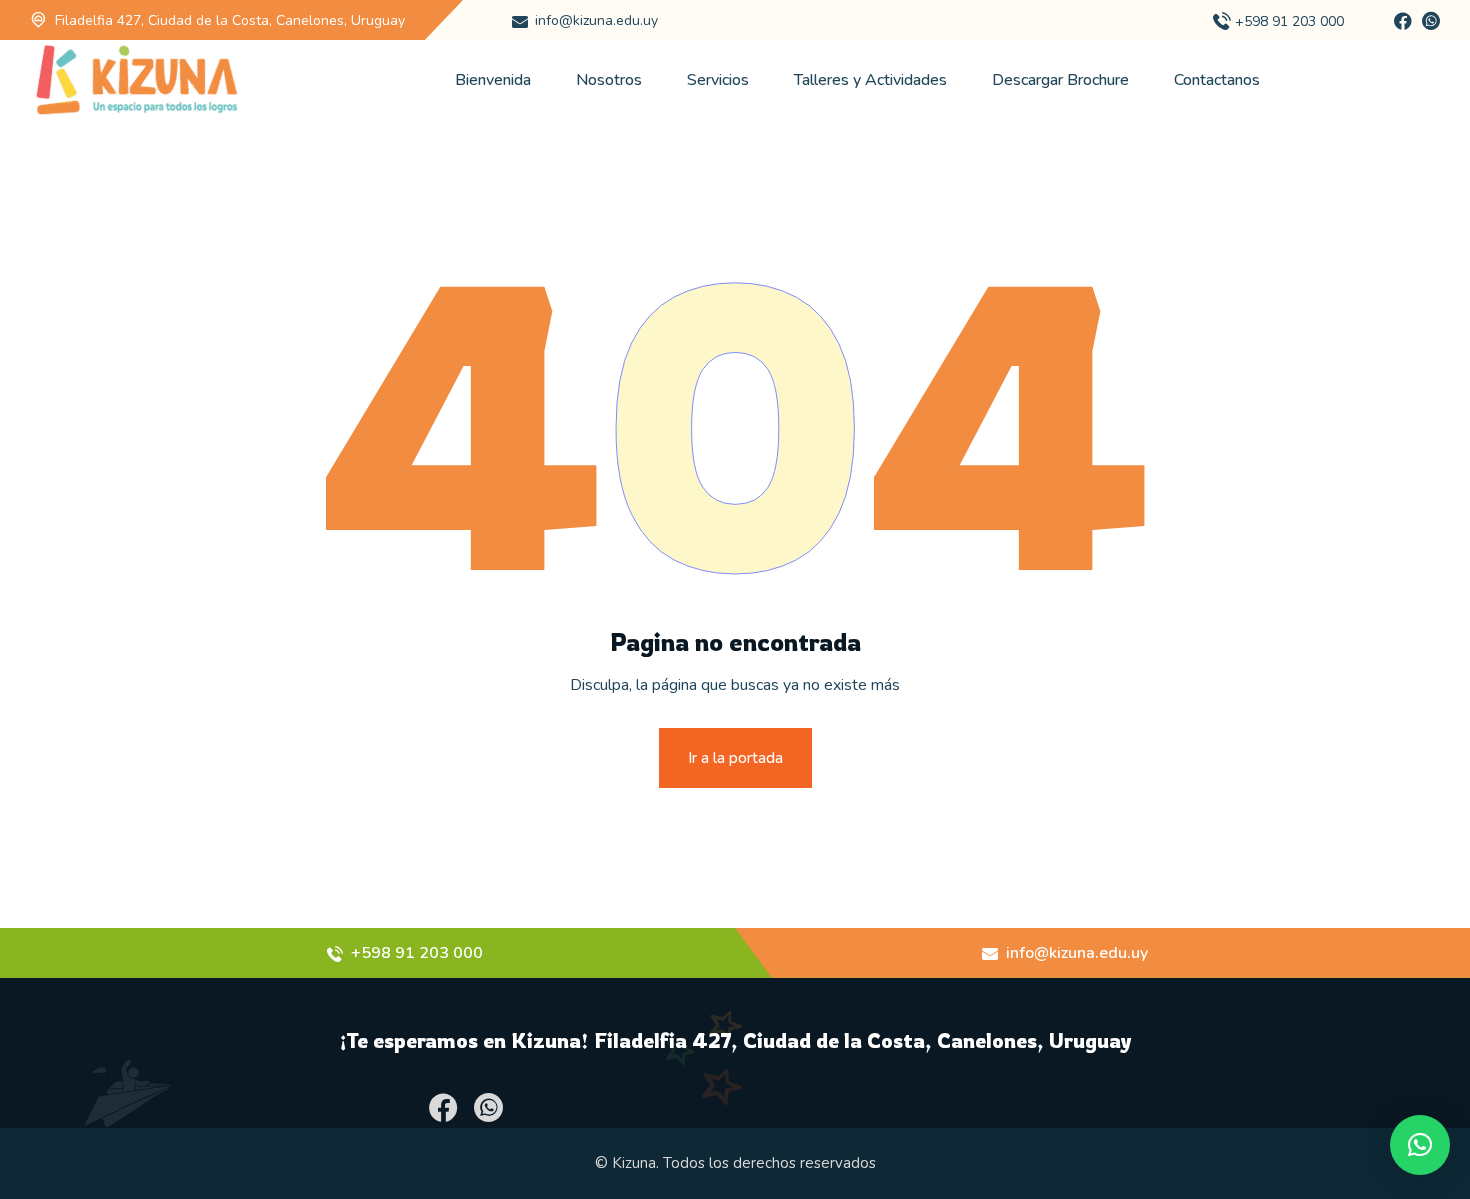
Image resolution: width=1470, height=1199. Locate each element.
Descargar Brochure (1060, 80)
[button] (1420, 1145)
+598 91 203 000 (1289, 21)
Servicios (718, 80)
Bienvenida (493, 80)
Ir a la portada (735, 758)
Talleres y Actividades (870, 80)
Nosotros (609, 80)
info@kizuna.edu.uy (596, 20)
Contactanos (1217, 80)
